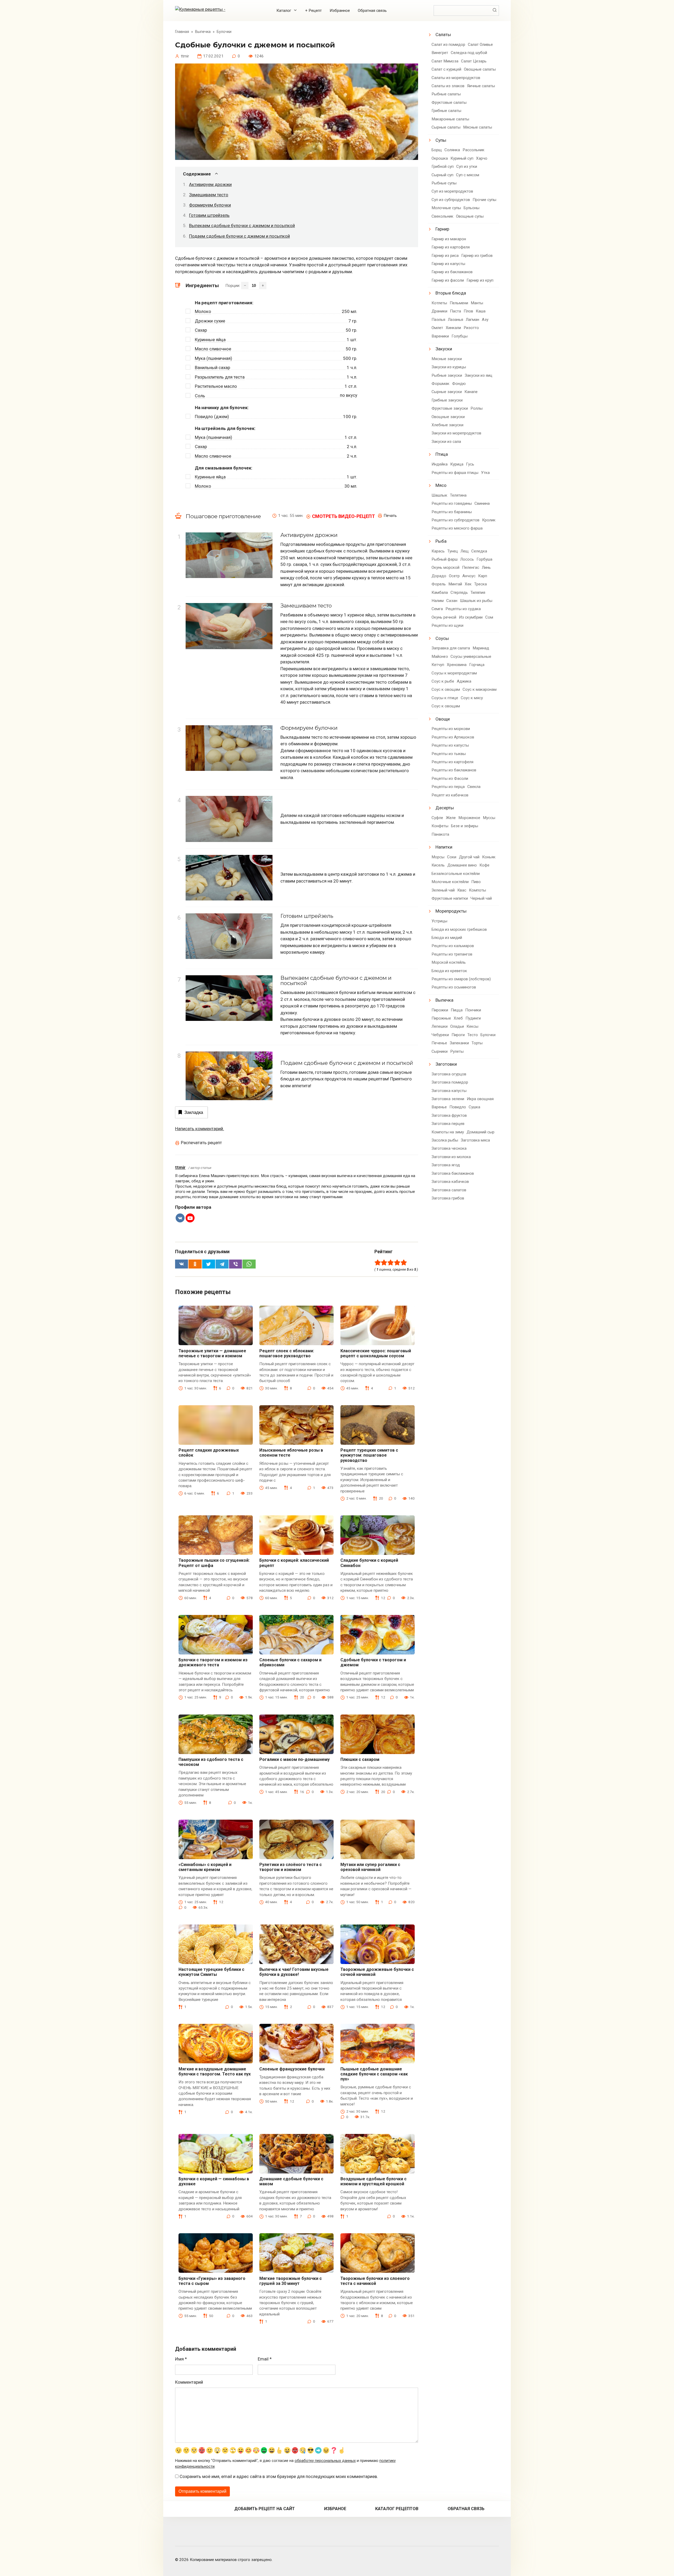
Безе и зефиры (465, 826)
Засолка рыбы (445, 1140)
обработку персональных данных (325, 2461)
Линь (486, 567)
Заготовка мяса (475, 1140)
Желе (451, 818)
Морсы (438, 857)
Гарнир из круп (480, 280)
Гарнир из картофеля (451, 247)
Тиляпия (478, 592)
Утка (485, 473)
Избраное (335, 2509)
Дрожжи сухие (210, 321)
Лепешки (440, 1026)
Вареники (440, 336)
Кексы (472, 1026)
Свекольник (442, 216)
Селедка (479, 551)
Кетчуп (438, 665)
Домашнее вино (462, 865)
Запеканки (459, 1043)
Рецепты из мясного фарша (457, 528)
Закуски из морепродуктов (456, 433)
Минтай (455, 584)
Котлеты (439, 303)
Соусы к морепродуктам (454, 673)
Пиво (476, 882)
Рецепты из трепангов (452, 954)
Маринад (481, 648)
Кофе (484, 865)
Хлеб (458, 1018)
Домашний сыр (480, 1132)
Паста (455, 311)
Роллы (477, 408)
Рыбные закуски (447, 375)
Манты (477, 303)
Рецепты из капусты (450, 745)
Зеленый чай (443, 890)
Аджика (464, 681)
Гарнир (442, 229)
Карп (483, 576)
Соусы (442, 638)
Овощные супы (470, 216)
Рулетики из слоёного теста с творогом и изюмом (291, 1867)
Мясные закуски (447, 359)
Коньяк (489, 857)
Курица (457, 464)
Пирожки (440, 1010)
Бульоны (472, 208)
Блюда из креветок (449, 971)
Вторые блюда (451, 293)
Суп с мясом (468, 175)
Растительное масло (216, 386)
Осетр (454, 576)
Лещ (465, 551)
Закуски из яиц (479, 375)
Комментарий (189, 2382)
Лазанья (455, 320)
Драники (439, 311)
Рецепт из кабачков (450, 795)
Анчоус (469, 576)
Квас (462, 890)
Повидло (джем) (212, 417)
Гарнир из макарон (449, 239)
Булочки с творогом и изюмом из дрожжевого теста (213, 1662)
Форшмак (440, 384)
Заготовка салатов (449, 1190)
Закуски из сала (446, 442)
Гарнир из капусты (448, 264)
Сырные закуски (447, 392)
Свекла (474, 787)
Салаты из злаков (448, 86)
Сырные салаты (446, 127)
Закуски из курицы (449, 367)
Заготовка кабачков (450, 1182)
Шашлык (439, 495)
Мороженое (469, 818)
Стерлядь (459, 592)
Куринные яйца (210, 340)
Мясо (441, 485)
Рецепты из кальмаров (453, 946)
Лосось (467, 559)
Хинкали (453, 328)
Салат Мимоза (445, 61)
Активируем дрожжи (210, 184)
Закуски (444, 349)
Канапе (471, 392)
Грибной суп (443, 166)
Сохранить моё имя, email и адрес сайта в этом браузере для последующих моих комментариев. (279, 2476)
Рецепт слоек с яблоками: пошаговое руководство (287, 1353)
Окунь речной (444, 617)
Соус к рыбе (443, 681)
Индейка (440, 464)
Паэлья (438, 320)
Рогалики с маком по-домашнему (294, 1759)
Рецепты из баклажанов (454, 770)
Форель (439, 584)
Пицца (457, 1010)
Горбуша (484, 559)
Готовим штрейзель (209, 215)
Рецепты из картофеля (452, 762)
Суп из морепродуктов (452, 191)
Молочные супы (446, 208)
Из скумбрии (471, 617)
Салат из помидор (448, 45)
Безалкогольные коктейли (456, 874)
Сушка (474, 1107)
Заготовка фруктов (449, 1115)
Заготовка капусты (449, 1091)
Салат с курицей (446, 69)
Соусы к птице (445, 698)
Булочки (488, 1035)
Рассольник (474, 150)
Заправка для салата (451, 648)
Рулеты (457, 1051)
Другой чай (469, 857)
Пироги (458, 1035)
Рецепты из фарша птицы (455, 473)
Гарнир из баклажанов (452, 272)
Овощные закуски (448, 417)
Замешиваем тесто (209, 195)
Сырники (440, 1051)
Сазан (452, 601)
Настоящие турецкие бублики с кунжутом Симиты (211, 1972)
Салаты (443, 35)
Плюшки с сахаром (360, 1759)
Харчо (482, 158)
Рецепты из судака (463, 609)
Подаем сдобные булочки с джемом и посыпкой (239, 236)
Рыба (441, 541)
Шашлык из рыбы (476, 601)
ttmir (180, 1167)
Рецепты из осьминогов (454, 987)
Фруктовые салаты (449, 102)
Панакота (440, 834)
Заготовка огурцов (449, 1074)
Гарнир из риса (445, 256)
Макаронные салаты (450, 119)
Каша (481, 311)
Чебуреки (440, 1035)
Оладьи (457, 1026)
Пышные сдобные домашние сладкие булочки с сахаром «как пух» (374, 2074)
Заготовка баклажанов (453, 1173)
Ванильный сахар (212, 368)
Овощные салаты (480, 69)
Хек (468, 584)
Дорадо (439, 576)
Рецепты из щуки (447, 625)
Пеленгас (471, 567)
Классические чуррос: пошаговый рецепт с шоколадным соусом (376, 1353)
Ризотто (471, 328)
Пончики (473, 1010)
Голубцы (460, 336)
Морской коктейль (449, 962)
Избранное (340, 11)
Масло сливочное (213, 349)
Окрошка (440, 158)
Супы (441, 140)
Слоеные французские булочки (292, 2069)
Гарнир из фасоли (448, 280)
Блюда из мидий (447, 938)
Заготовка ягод (446, 1165)
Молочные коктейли (450, 882)
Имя (181, 2359)
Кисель (438, 865)
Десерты (445, 808)
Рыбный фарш (445, 559)
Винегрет (440, 53)
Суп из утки (467, 166)
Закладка (194, 1112)
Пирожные (441, 1018)
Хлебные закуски (447, 425)
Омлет (437, 328)
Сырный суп (442, 175)
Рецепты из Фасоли (450, 778)
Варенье (439, 1107)
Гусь (470, 464)
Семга (437, 609)
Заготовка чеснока (449, 1148)
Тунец (453, 551)
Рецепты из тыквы (449, 754)
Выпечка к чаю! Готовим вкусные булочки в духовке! (294, 1972)
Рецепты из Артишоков (453, 737)
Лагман (472, 320)
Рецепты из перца (448, 787)
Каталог (284, 11)
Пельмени (459, 303)
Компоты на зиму (448, 1132)
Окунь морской (445, 567)
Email (265, 2359)
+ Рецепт (313, 11)
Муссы (489, 818)
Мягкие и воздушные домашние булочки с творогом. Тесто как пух (215, 2071)
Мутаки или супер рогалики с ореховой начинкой (370, 1867)
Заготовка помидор (450, 1082)
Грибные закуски (447, 400)
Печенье (439, 1043)
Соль (200, 396)
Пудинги (473, 1018)
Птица (442, 454)
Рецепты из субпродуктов (455, 520)
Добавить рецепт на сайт (265, 2509)
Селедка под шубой (469, 53)
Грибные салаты (446, 111)
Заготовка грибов (448, 1198)
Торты (477, 1043)
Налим (438, 601)
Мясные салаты (478, 127)
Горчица (477, 665)
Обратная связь (372, 11)
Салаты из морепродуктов (456, 78)
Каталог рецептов (397, 2509)
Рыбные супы (444, 183)
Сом (489, 617)
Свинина (482, 503)
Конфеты (440, 826)
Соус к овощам (446, 689)
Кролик (489, 520)
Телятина (458, 495)
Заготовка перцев (448, 1124)
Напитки (444, 847)
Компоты (477, 890)
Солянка (452, 150)
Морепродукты (451, 911)
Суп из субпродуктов (451, 200)
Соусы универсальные (471, 657)
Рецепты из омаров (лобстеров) (461, 979)
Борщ (437, 150)
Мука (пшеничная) (214, 358)
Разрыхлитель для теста (220, 377)
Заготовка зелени (448, 1099)
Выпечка (444, 1000)
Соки (452, 857)
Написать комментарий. (200, 1129)
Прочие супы (484, 200)
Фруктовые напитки (450, 898)
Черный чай (481, 898)
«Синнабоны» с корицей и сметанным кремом (205, 1867)
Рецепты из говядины (452, 503)
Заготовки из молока (451, 1157)
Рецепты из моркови (451, 729)
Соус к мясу (472, 698)
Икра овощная (480, 1099)
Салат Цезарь (474, 61)
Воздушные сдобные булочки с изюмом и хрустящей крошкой (373, 2181)
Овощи (443, 719)
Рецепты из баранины (452, 512)
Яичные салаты (481, 86)
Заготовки (446, 1064)
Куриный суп (462, 158)
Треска (480, 584)
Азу (485, 320)
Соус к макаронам (480, 689)
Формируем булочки (210, 205)
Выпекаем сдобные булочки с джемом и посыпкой (242, 226)
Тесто (473, 1035)
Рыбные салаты (446, 94)
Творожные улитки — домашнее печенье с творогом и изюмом (212, 1353)
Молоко (203, 311)
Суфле (437, 818)
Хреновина (457, 665)
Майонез (440, 657)
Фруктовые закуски (450, 408)
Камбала (440, 592)
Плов (468, 311)
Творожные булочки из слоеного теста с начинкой (375, 2281)
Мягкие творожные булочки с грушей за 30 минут (291, 2281)
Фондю (459, 384)
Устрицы (439, 921)
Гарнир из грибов (477, 256)
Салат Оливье (480, 45)
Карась (438, 551)
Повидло (458, 1107)
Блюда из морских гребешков (459, 929)
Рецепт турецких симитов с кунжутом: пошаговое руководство (369, 1455)
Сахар (201, 330)
